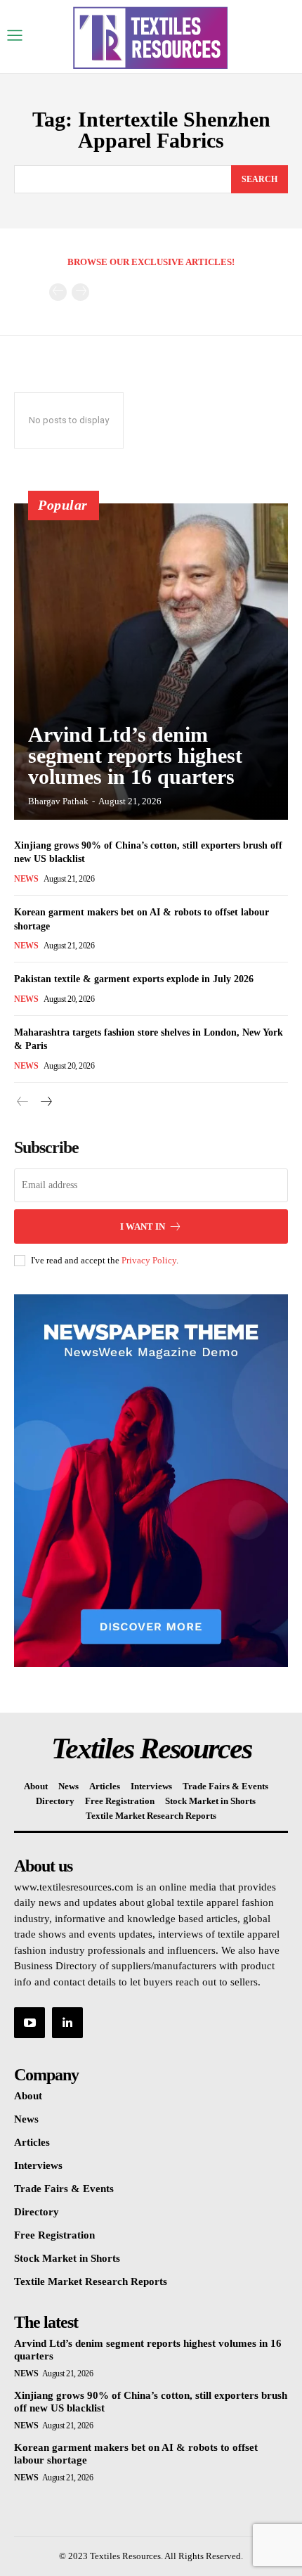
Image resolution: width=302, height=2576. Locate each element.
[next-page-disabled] (80, 292)
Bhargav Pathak (58, 801)
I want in (143, 1226)
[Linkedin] (67, 2023)
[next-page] (45, 1102)
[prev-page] (58, 292)
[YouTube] (29, 2023)
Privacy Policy (149, 1260)
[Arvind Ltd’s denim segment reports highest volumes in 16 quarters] (151, 662)
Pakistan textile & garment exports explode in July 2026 (134, 979)
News (26, 879)
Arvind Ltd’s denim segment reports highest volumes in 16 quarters (135, 755)
